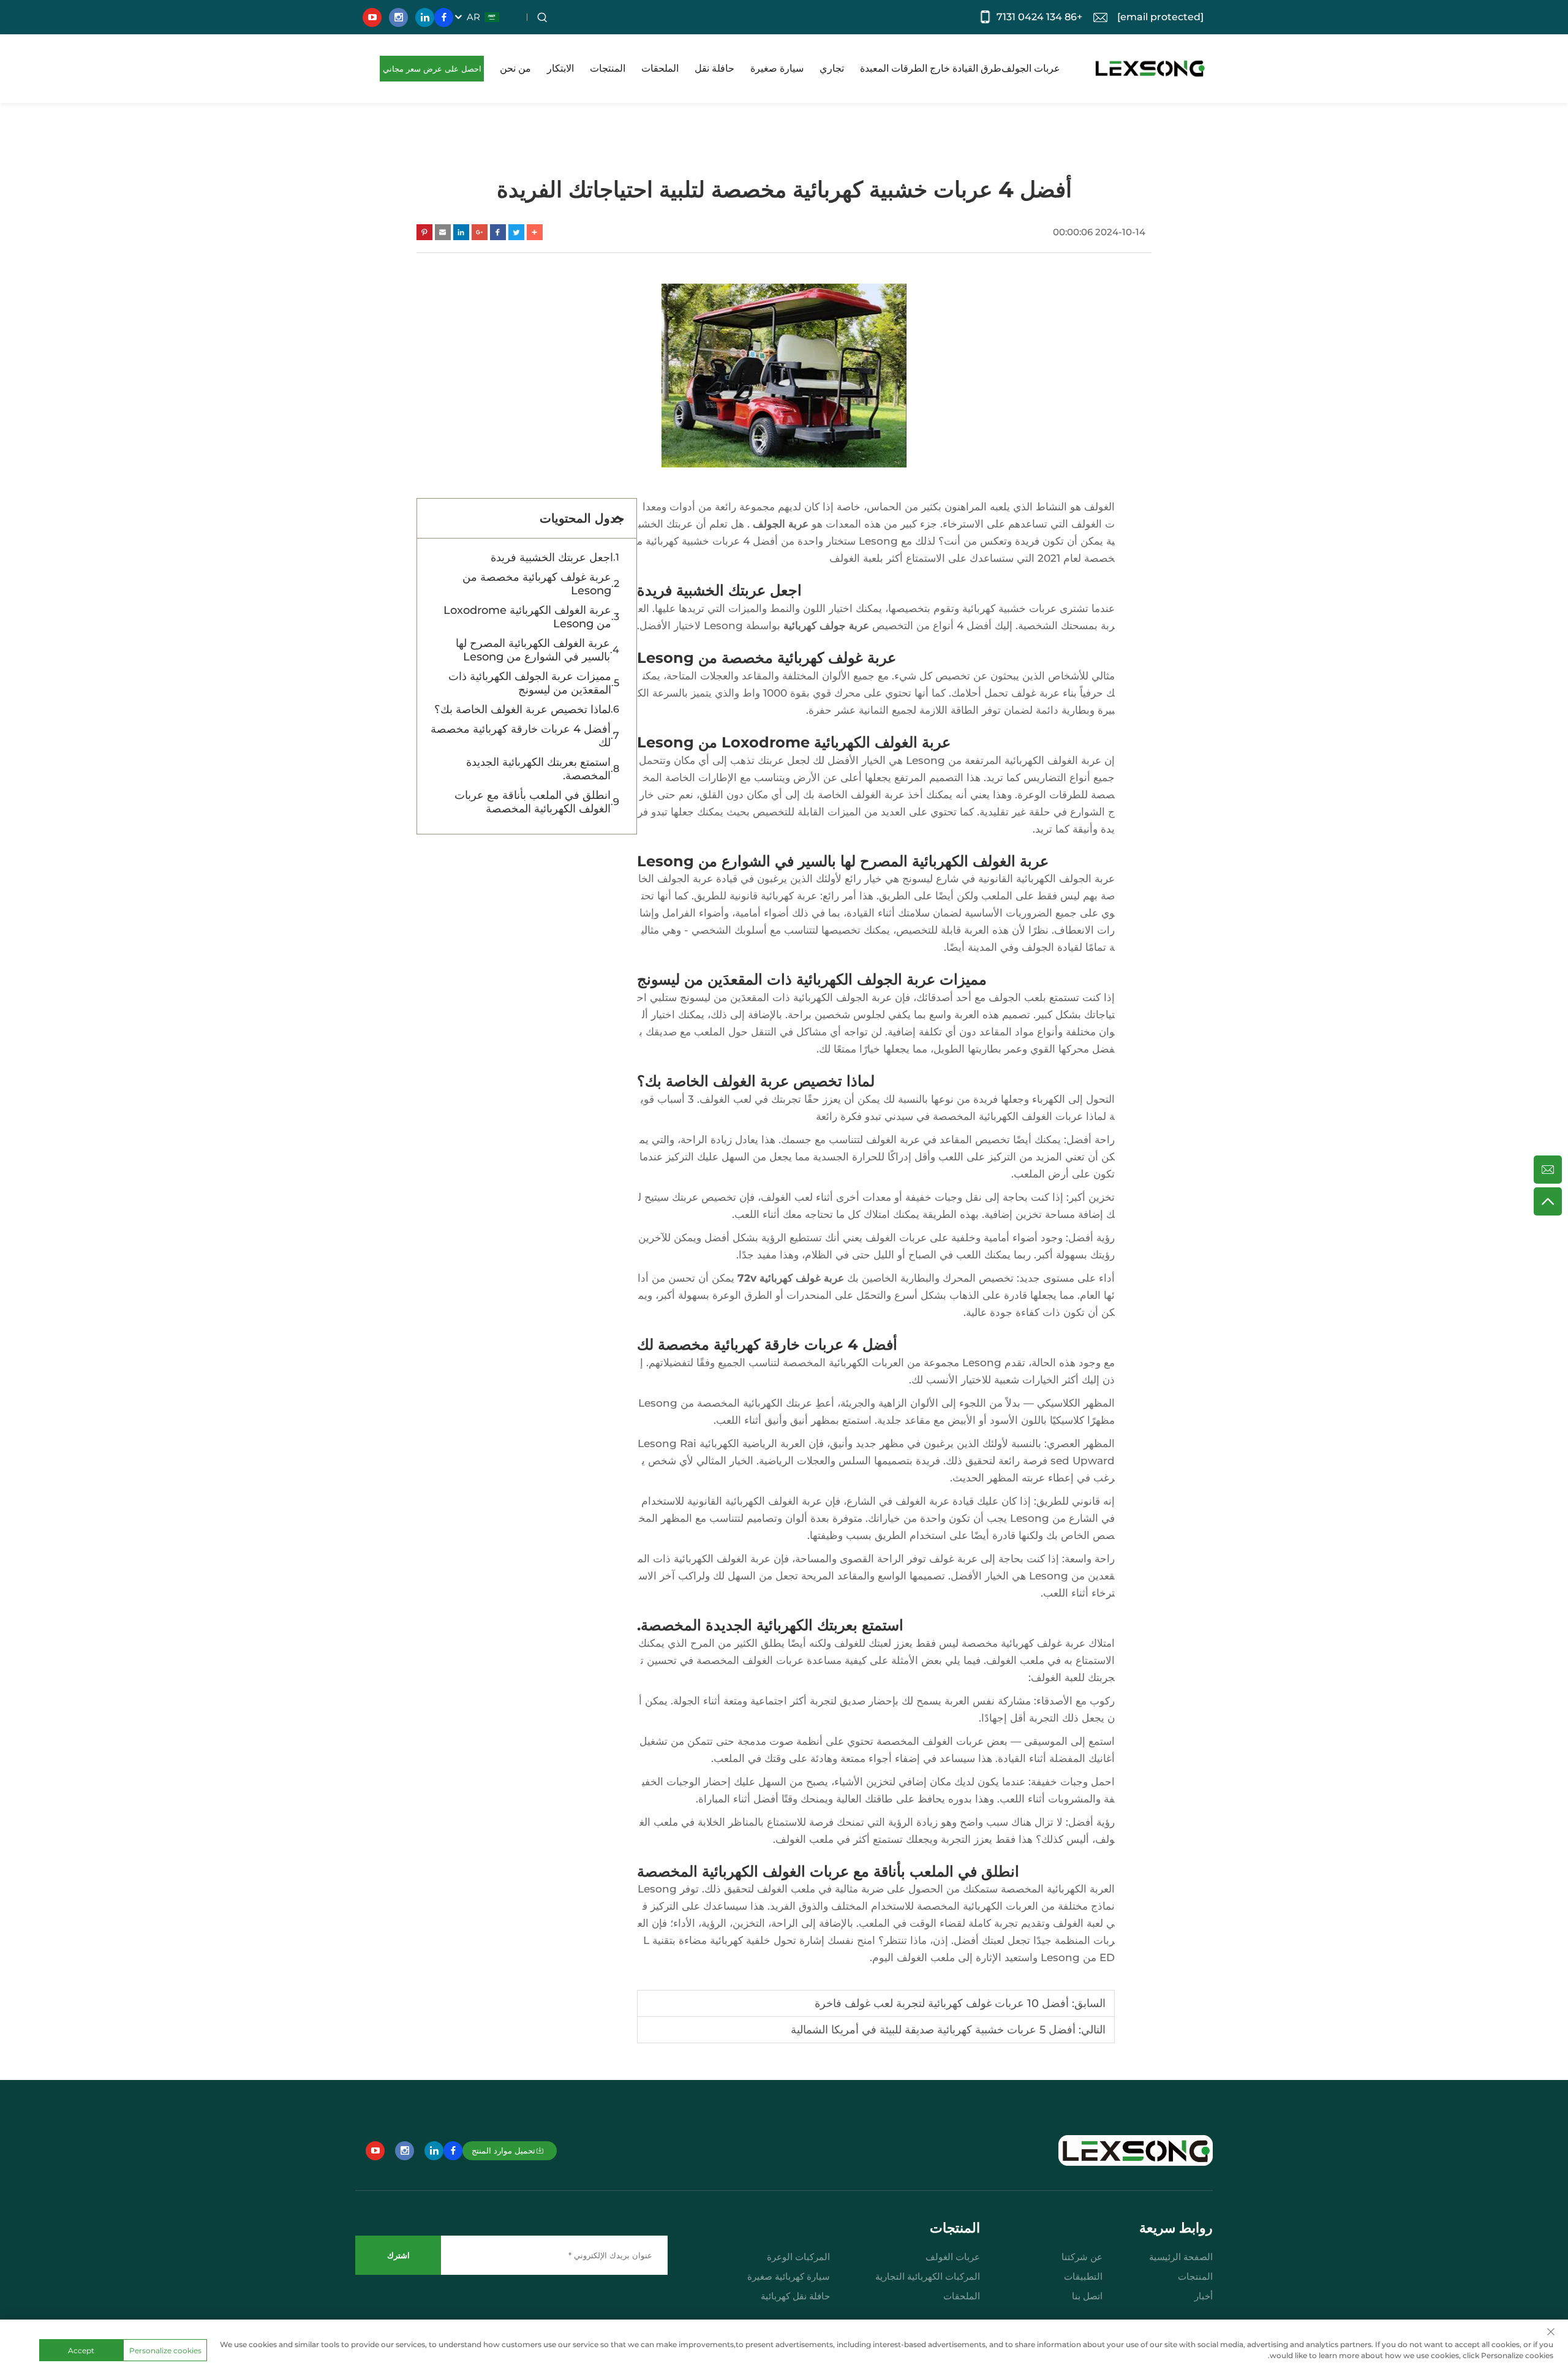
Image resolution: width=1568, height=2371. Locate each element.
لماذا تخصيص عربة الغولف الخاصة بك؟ (522, 709)
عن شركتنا (1082, 2257)
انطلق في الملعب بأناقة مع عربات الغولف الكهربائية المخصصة (533, 802)
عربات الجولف (1031, 68)
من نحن (515, 68)
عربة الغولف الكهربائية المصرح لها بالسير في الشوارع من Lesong (533, 650)
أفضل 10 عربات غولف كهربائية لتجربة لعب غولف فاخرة (942, 2003)
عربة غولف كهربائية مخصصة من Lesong (537, 584)
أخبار (1204, 2296)
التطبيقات (1083, 2276)
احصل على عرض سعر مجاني (432, 69)
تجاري (832, 68)
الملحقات (660, 68)
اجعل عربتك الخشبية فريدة (552, 558)
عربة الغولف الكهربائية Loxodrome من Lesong (527, 617)
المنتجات (608, 68)
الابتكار (560, 68)
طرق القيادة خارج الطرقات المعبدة (931, 68)
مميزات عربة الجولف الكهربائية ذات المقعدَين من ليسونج (530, 683)
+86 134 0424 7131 (1039, 17)
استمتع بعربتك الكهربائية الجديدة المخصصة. (538, 769)
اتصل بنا (1087, 2296)
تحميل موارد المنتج (503, 2150)
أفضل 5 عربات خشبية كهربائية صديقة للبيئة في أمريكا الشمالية (933, 2030)
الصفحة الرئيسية (1181, 2257)
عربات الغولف (953, 2257)
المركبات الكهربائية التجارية (928, 2276)
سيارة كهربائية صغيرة (789, 2276)
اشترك (398, 2255)
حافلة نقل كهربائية (795, 2296)
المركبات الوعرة (798, 2257)
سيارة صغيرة (777, 68)
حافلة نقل (714, 68)
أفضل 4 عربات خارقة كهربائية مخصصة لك (521, 736)
